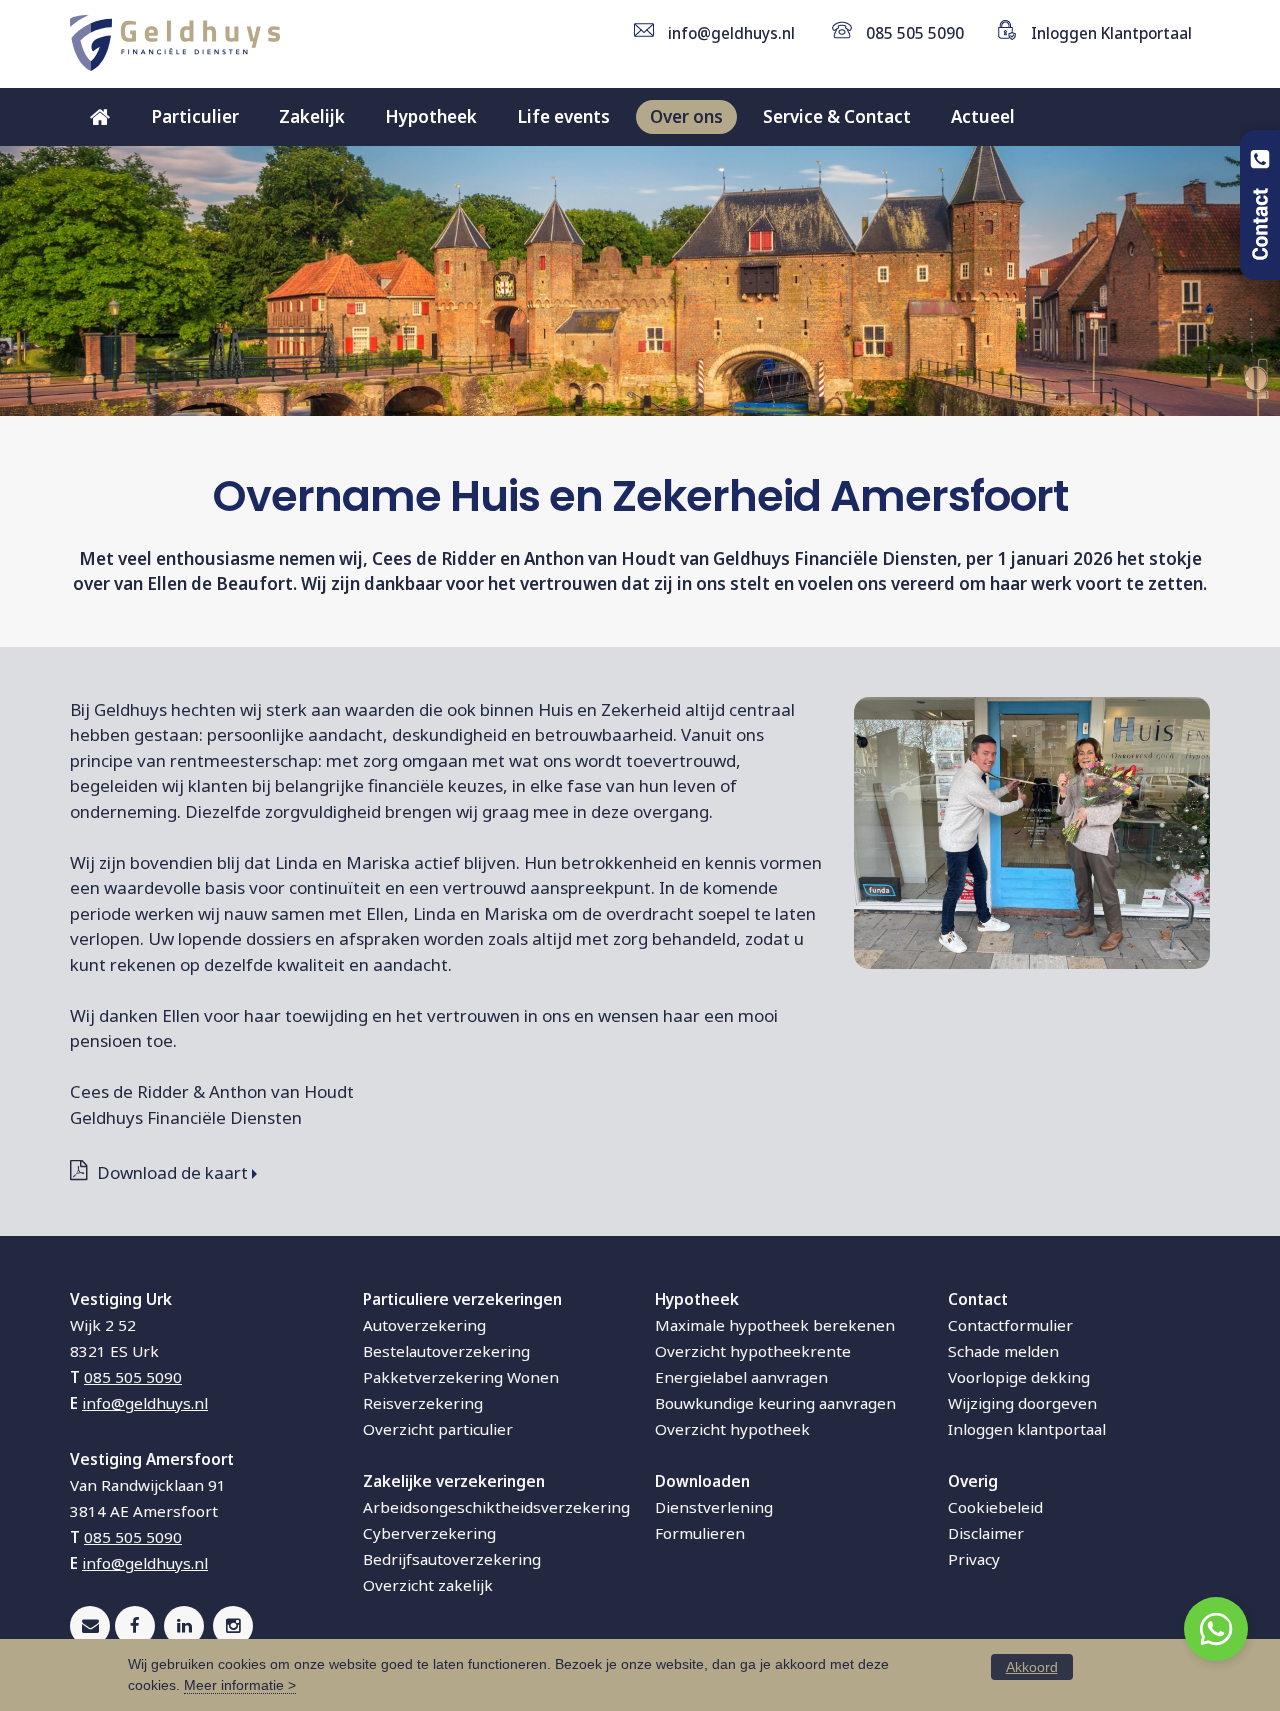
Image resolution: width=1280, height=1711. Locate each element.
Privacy (974, 1559)
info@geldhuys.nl (731, 33)
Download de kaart (172, 1172)
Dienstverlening (714, 1507)
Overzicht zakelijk (428, 1585)
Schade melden (1003, 1351)
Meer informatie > (240, 1685)
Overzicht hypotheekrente (753, 1351)
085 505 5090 (915, 33)
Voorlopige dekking (1019, 1377)
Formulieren (700, 1533)
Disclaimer (986, 1533)
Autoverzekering (424, 1325)
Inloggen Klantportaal (1111, 33)
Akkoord (1032, 1667)
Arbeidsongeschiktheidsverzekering (496, 1507)
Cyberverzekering (429, 1533)
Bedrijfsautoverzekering (452, 1559)
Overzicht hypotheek (732, 1429)
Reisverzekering (423, 1403)
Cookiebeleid (995, 1507)
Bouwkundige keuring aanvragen (775, 1403)
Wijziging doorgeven (1022, 1403)
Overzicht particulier (438, 1429)
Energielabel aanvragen (741, 1377)
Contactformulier (1010, 1325)
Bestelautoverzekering (446, 1351)
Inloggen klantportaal (1027, 1429)
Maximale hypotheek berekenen (775, 1325)
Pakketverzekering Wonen (461, 1377)
